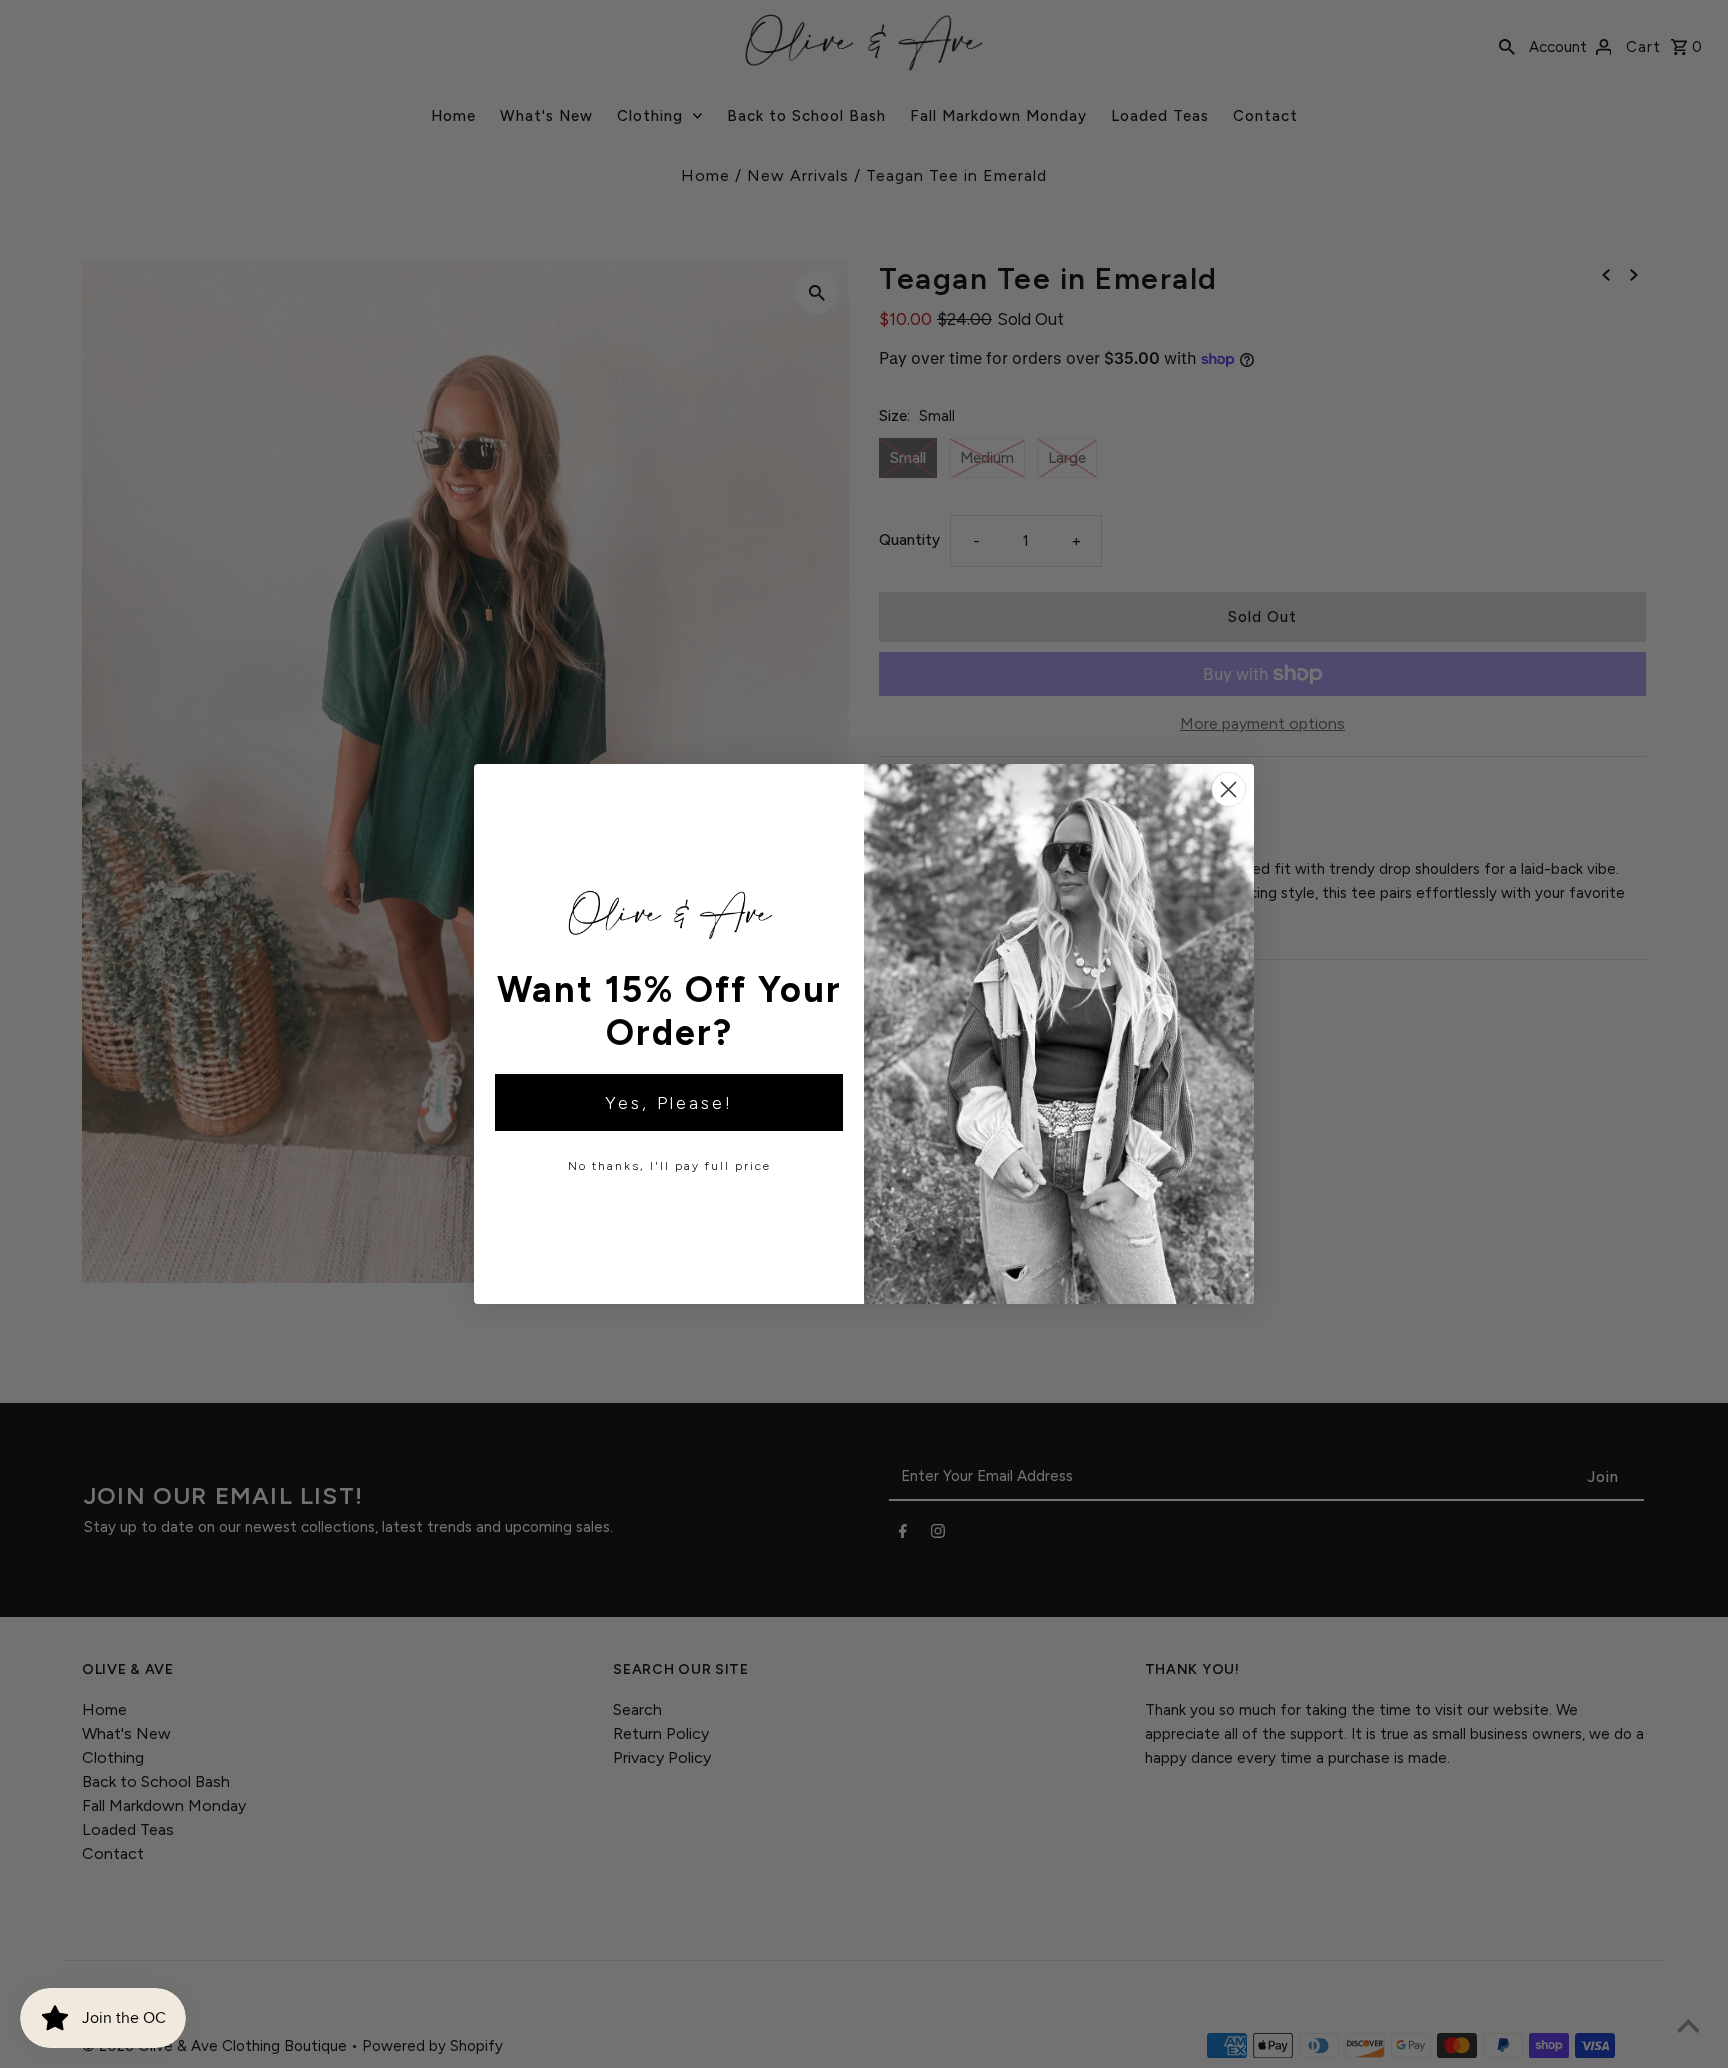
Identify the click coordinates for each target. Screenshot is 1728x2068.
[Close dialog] (1228, 789)
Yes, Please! (669, 1103)
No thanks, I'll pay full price (669, 1166)
